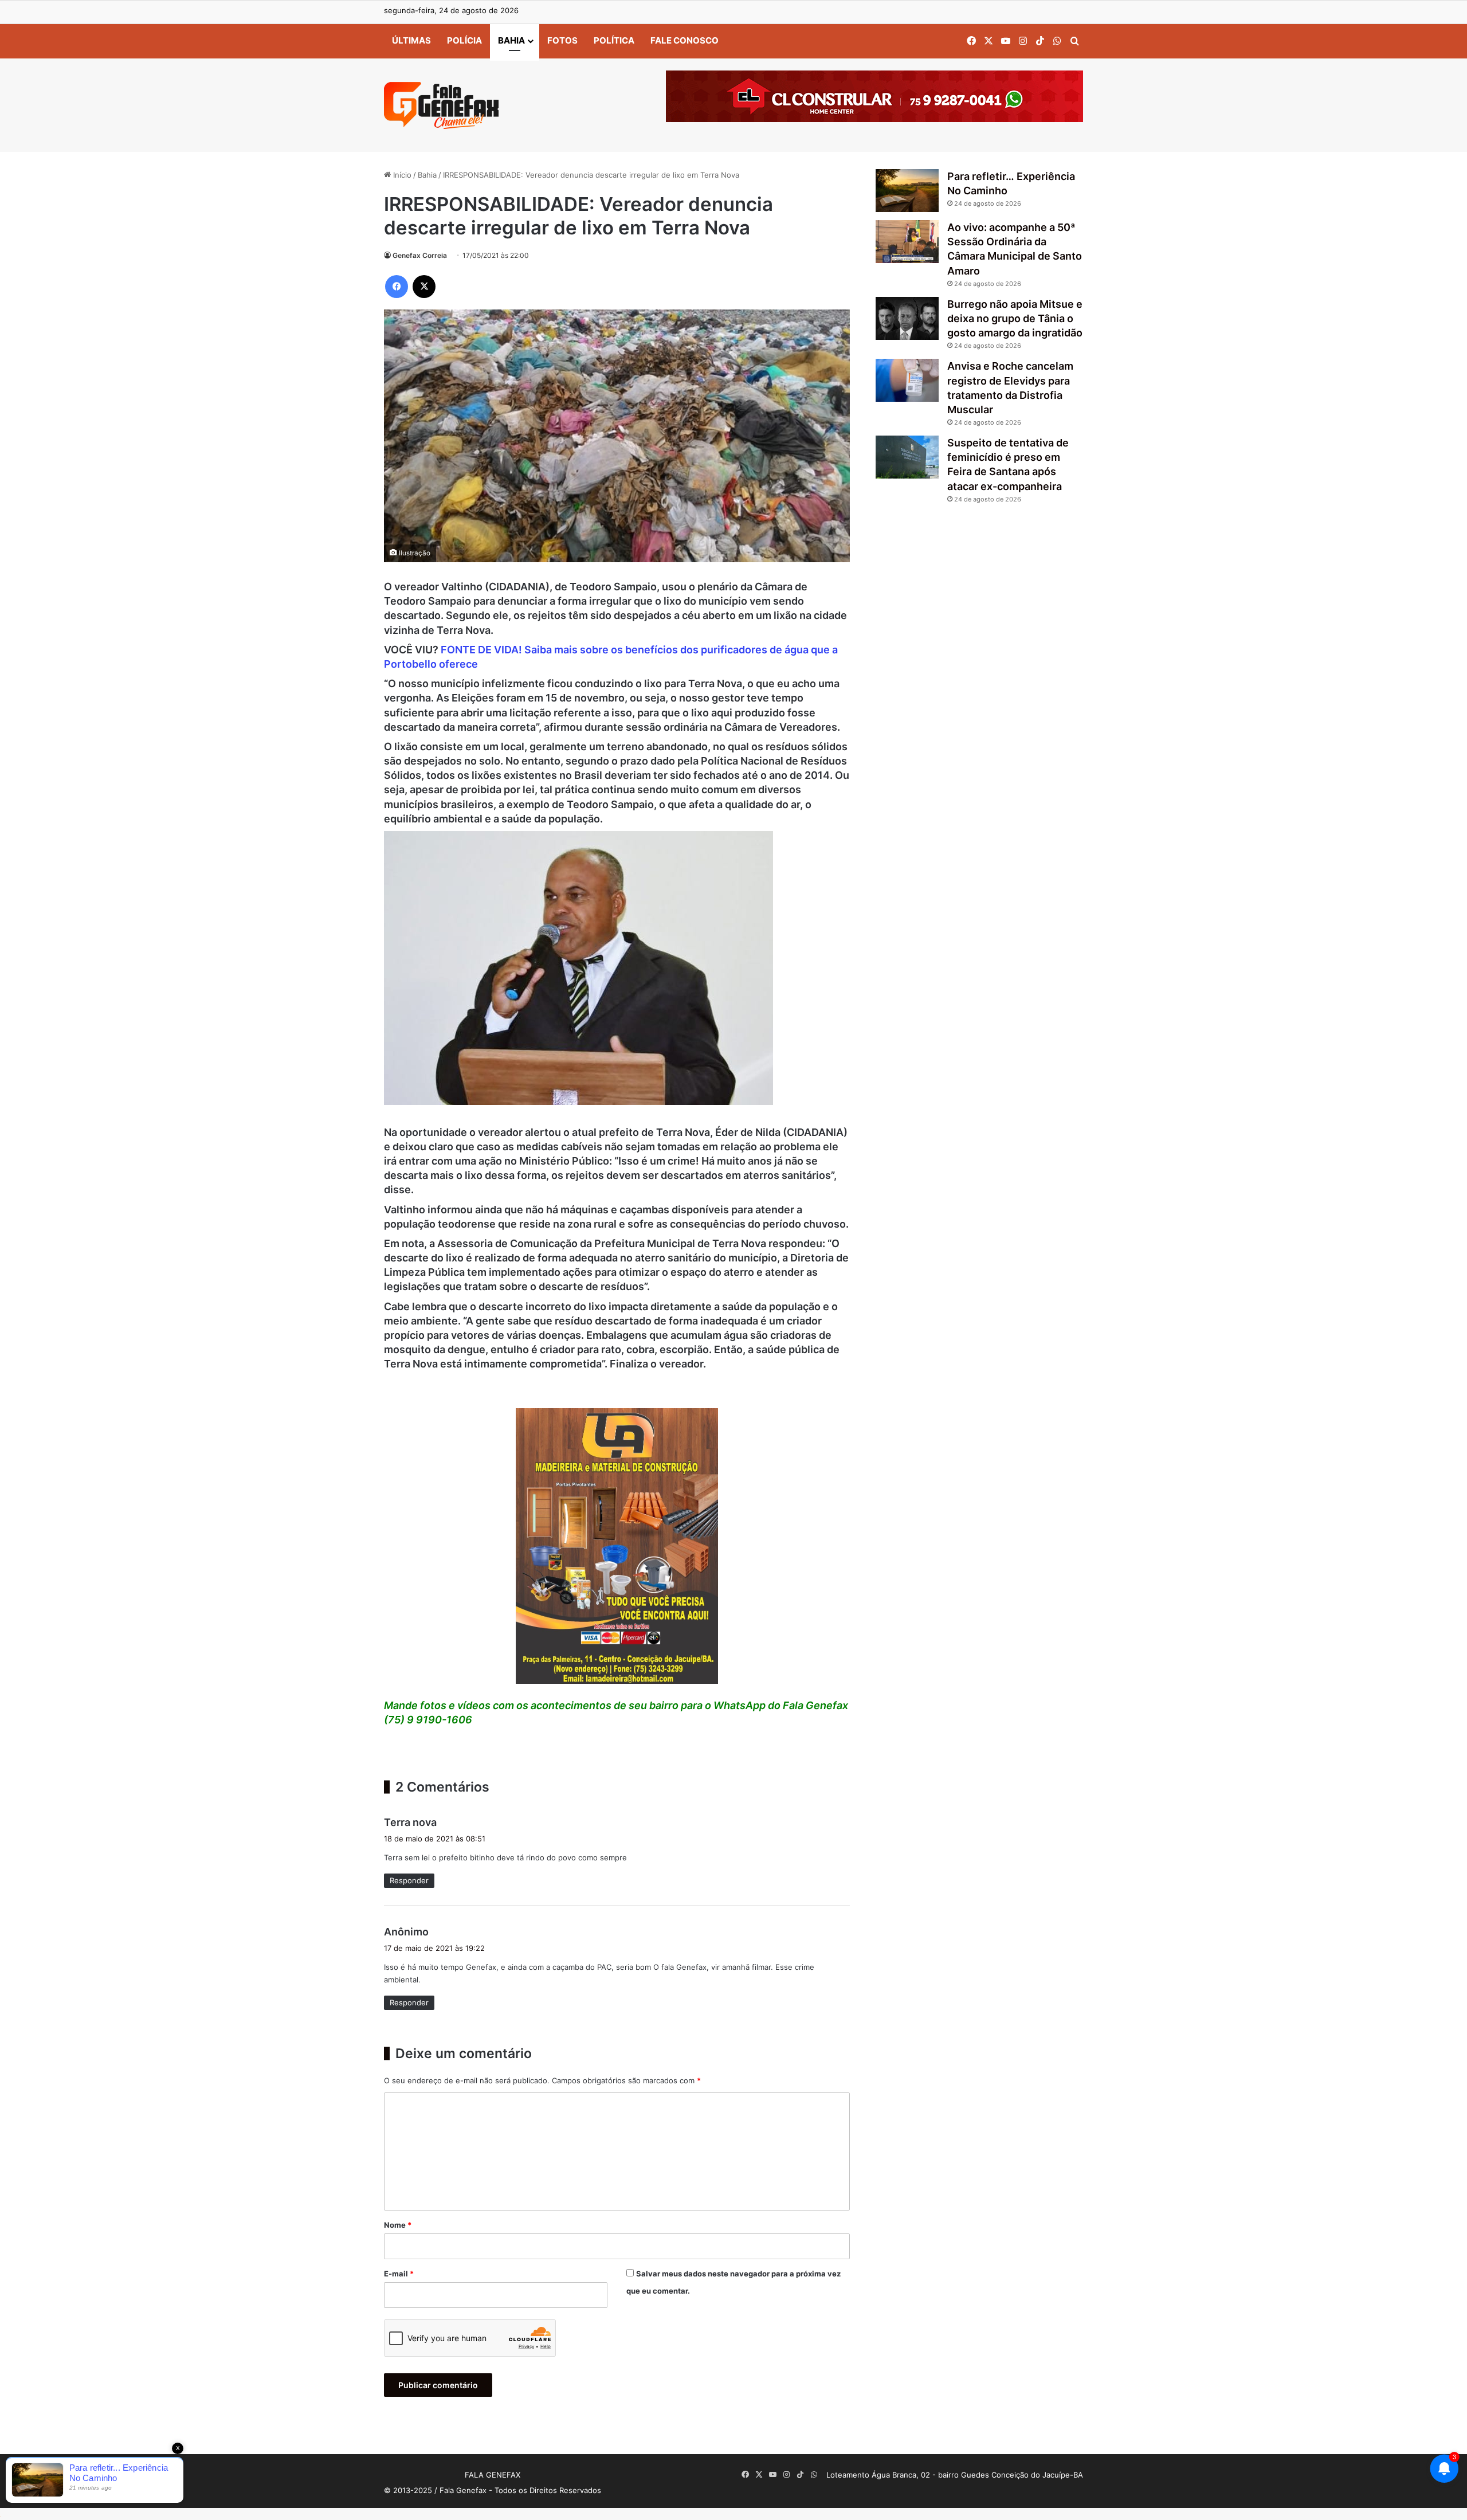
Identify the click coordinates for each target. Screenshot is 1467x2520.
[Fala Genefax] (441, 105)
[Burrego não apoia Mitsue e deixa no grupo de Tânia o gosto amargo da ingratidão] (907, 318)
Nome (398, 2225)
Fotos (562, 40)
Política (614, 40)
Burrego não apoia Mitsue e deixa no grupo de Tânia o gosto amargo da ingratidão (1015, 318)
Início (401, 175)
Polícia (464, 40)
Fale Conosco (685, 40)
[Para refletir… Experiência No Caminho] (907, 191)
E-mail (399, 2274)
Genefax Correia (420, 255)
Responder (409, 1880)
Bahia (511, 40)
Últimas (411, 40)
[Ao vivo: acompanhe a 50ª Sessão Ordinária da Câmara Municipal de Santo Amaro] (907, 242)
